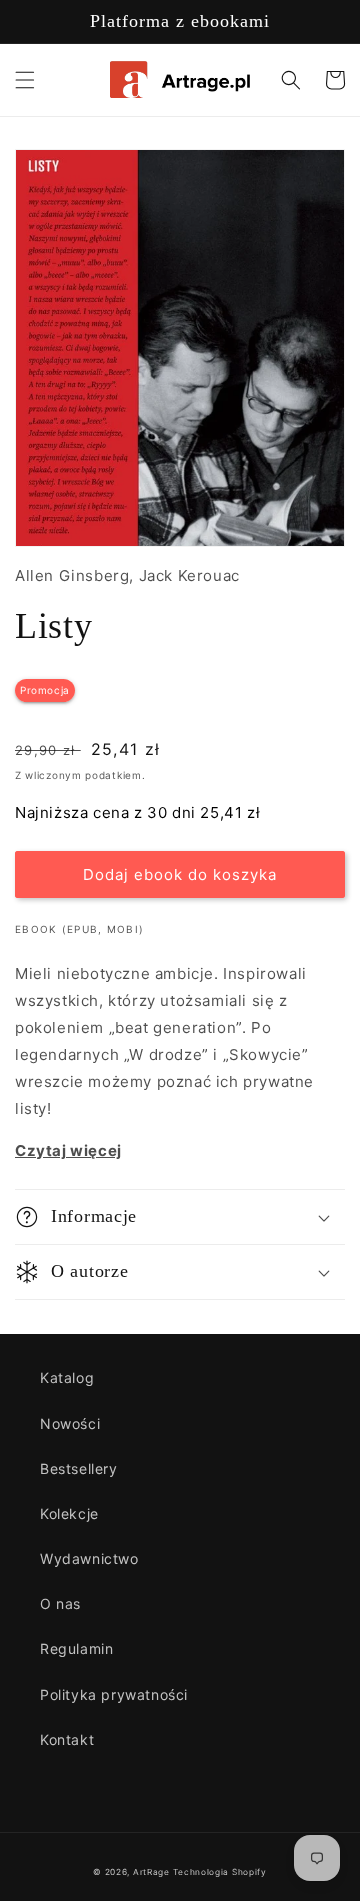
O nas (60, 1603)
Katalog (67, 1377)
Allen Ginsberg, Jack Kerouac (127, 575)
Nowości (70, 1423)
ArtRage (151, 1872)
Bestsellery (79, 1468)
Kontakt (67, 1739)
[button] (25, 80)
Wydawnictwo (89, 1558)
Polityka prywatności (114, 1694)
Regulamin (76, 1648)
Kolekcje (69, 1513)
